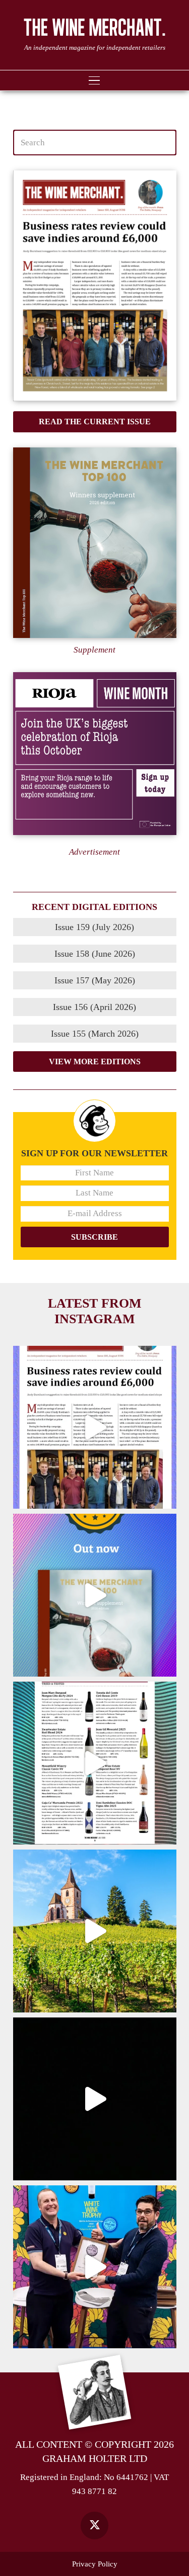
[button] (94, 80)
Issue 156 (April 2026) (94, 1007)
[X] (94, 2525)
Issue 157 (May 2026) (95, 980)
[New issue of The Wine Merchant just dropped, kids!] (95, 1763)
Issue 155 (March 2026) (95, 1034)
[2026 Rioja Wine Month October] (95, 754)
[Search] (163, 143)
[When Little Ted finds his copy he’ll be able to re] (95, 2099)
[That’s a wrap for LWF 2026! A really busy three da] (95, 2267)
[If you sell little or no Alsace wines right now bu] (95, 1931)
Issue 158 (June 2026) (95, 954)
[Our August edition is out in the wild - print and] (95, 1427)
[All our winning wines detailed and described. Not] (95, 1595)
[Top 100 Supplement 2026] (95, 543)
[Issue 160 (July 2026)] (95, 286)
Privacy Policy (95, 2564)
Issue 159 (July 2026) (94, 927)
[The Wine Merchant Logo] (94, 27)
